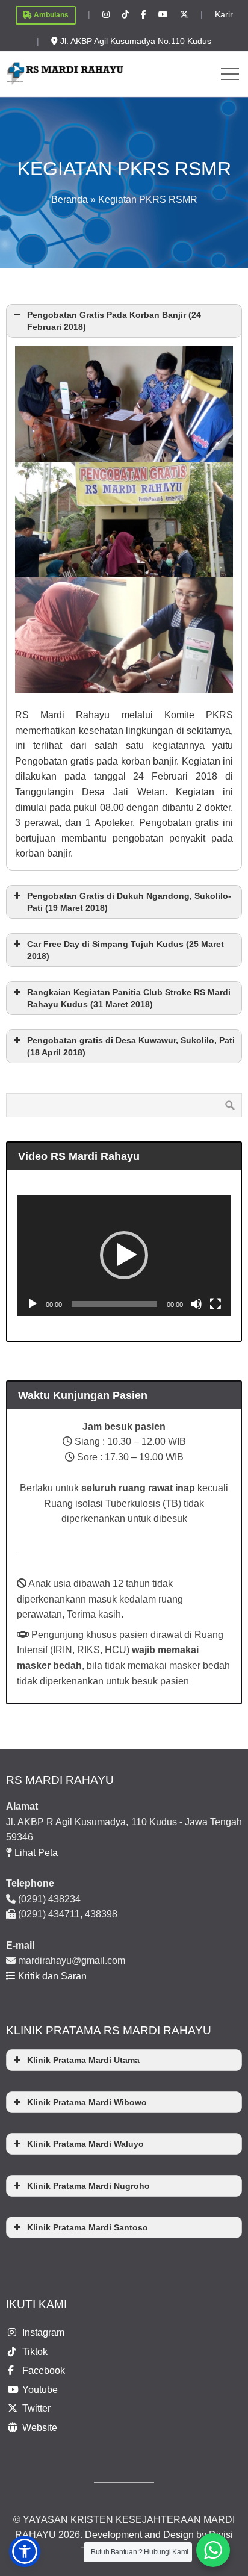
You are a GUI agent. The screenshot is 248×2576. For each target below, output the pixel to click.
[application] (124, 1255)
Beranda (70, 200)
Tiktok (35, 2352)
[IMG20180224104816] (124, 635)
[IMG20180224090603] (124, 520)
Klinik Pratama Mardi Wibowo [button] (87, 2102)
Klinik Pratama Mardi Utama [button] (83, 2060)
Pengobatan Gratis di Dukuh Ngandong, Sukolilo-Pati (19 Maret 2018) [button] (129, 902)
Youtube (40, 2390)
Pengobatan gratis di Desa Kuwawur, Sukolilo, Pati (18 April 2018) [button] (131, 1046)
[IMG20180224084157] (124, 404)
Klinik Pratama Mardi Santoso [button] (88, 2227)
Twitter (36, 2408)
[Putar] (33, 1304)
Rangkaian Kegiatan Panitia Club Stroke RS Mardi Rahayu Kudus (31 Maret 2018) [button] (129, 998)
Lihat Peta (36, 1853)
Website (40, 2428)
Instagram (43, 2332)
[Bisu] (196, 1304)
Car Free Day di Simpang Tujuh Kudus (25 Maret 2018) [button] (126, 950)
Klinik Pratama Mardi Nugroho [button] (88, 2186)
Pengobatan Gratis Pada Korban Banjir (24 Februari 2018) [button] (114, 321)
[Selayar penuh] (215, 1304)
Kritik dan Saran (51, 1976)
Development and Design (139, 2535)
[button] (124, 1255)
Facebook (44, 2370)
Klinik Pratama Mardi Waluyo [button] (85, 2144)
